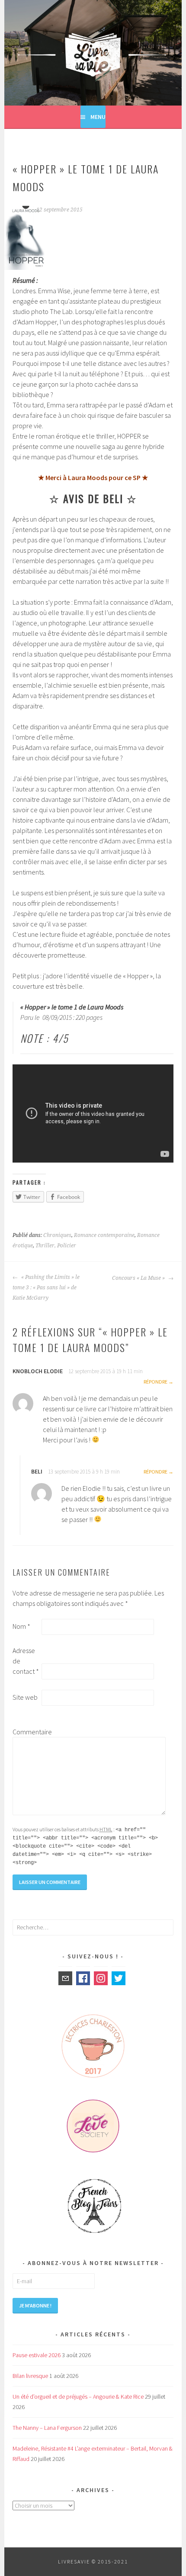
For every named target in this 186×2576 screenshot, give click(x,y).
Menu (98, 117)
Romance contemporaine (104, 1235)
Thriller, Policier (56, 1246)
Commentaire (26, 1732)
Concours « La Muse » (139, 1278)
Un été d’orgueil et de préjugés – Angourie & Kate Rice (78, 2397)
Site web (25, 1697)
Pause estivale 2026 (37, 2355)
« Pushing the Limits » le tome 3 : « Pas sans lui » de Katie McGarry (46, 1288)
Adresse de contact (26, 1661)
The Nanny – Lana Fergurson (47, 2428)
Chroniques (57, 1235)
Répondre (156, 1382)
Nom (21, 1626)
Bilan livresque (30, 2376)
